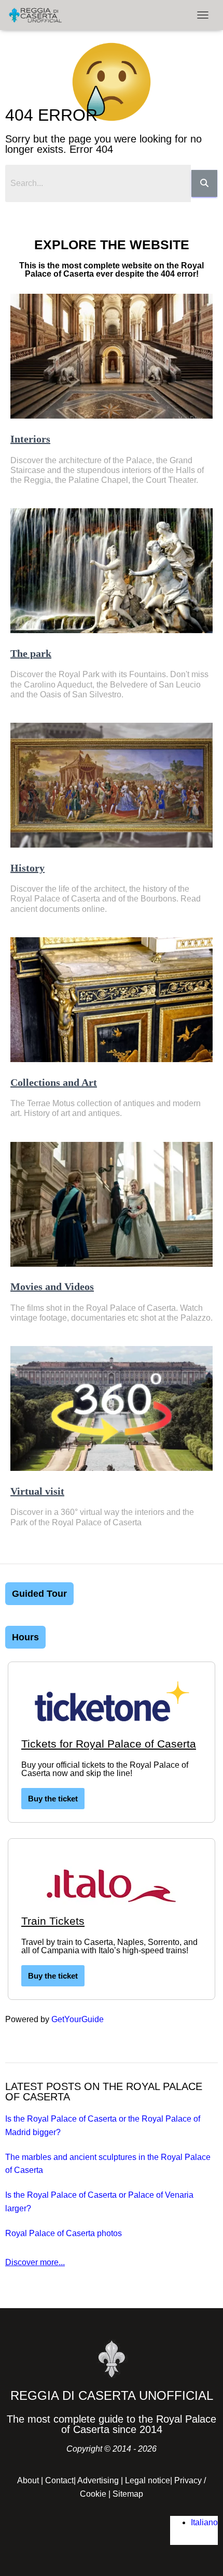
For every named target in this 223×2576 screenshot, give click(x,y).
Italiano (204, 2522)
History (27, 868)
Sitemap (128, 2494)
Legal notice (148, 2480)
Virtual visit (37, 1491)
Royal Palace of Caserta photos (64, 2233)
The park (31, 653)
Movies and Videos (52, 1286)
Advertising (98, 2480)
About (28, 2480)
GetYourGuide (78, 2019)
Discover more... (35, 2262)
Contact (59, 2480)
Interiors (30, 439)
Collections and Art (54, 1082)
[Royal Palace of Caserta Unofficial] (39, 15)
